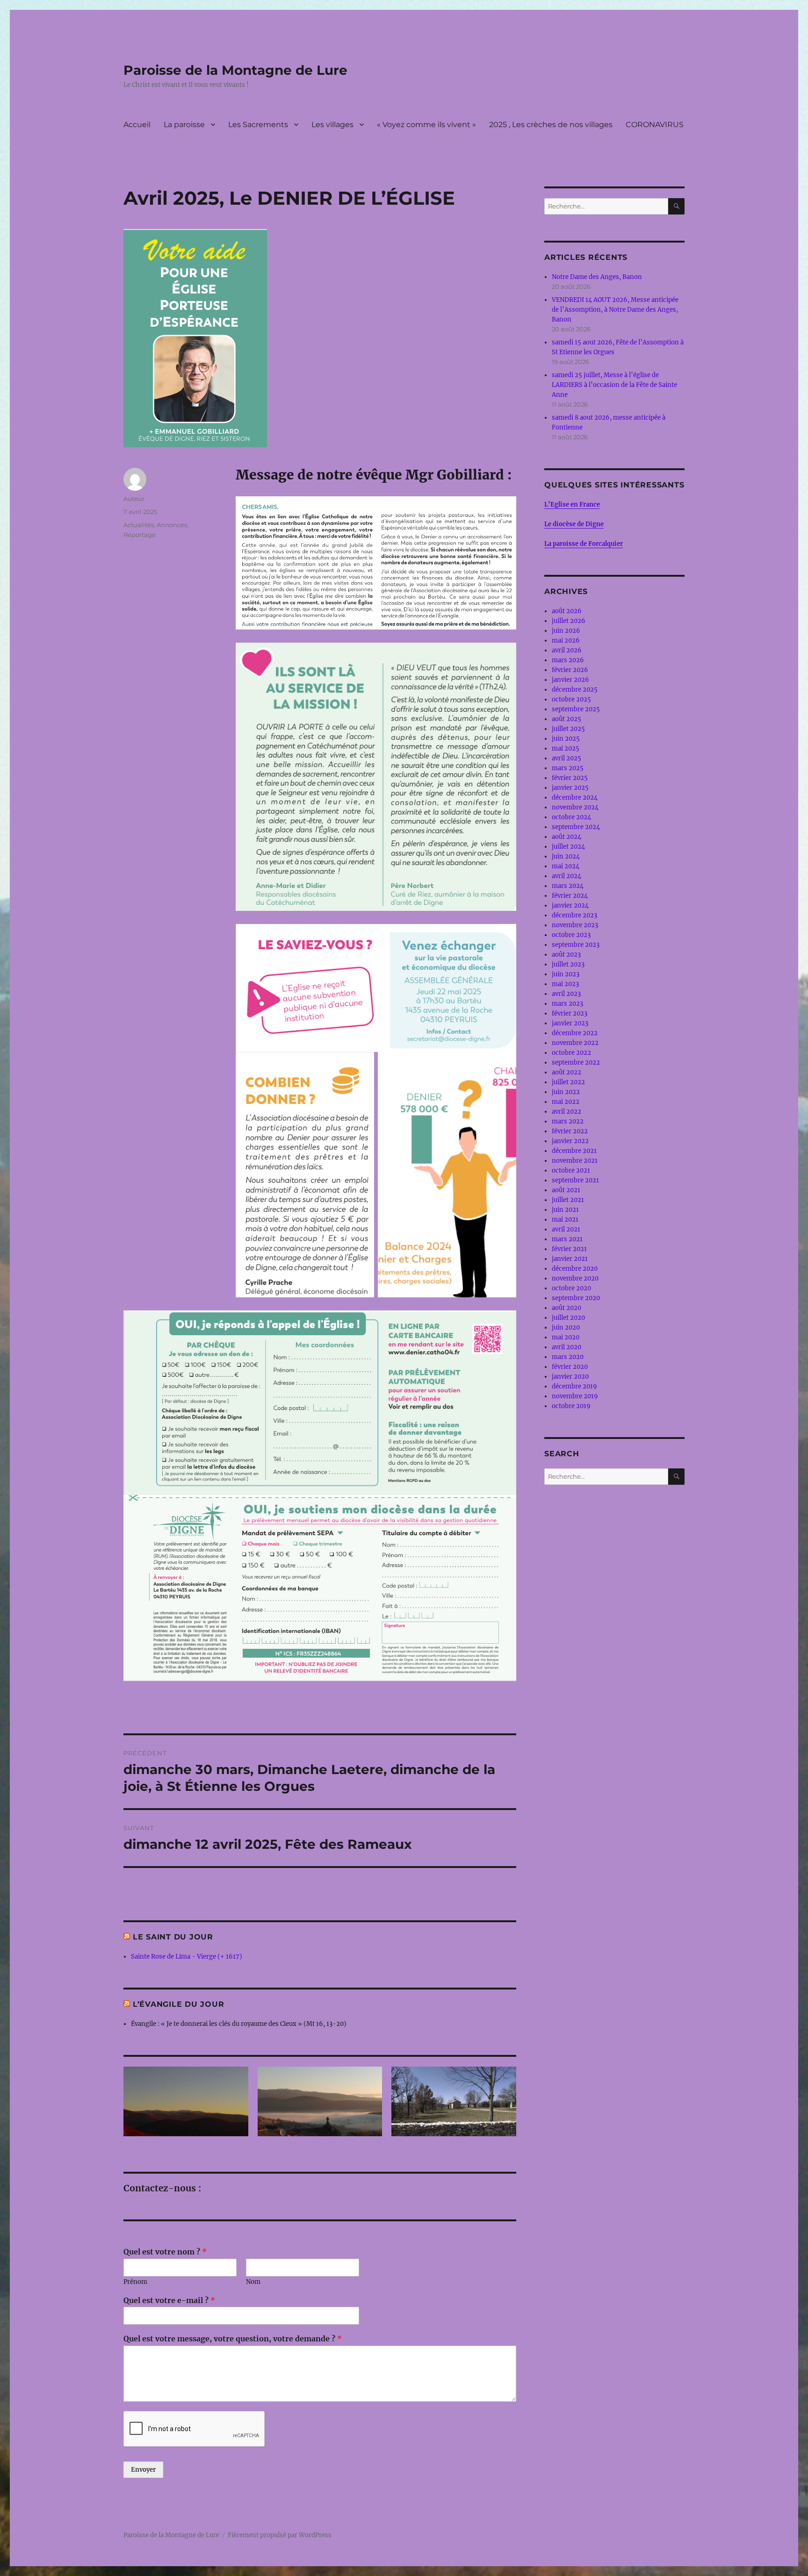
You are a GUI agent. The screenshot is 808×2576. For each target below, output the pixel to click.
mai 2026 (566, 640)
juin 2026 (566, 631)
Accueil (137, 125)
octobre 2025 (571, 699)
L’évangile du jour (179, 2004)
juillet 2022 (568, 1082)
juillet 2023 (568, 964)
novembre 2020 (575, 1278)
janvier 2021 (570, 1259)
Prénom (135, 2282)
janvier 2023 (570, 1023)
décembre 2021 (574, 1151)
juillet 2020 (568, 1318)
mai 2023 (565, 984)
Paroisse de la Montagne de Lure (235, 70)
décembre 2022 (575, 1033)
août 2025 (566, 719)
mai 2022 (566, 1102)
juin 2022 (566, 1092)
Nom (253, 2282)
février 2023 (570, 1013)
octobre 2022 (571, 1053)
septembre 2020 (576, 1298)
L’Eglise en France (572, 504)
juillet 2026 (569, 621)
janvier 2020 (570, 1377)
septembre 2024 (576, 827)
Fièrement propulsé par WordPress (280, 2535)
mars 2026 (568, 660)
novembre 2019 (575, 1396)
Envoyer (143, 2470)
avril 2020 (566, 1347)
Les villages (332, 125)
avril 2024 (566, 876)
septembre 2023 (576, 945)
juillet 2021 (568, 1200)
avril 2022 (566, 1112)
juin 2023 (566, 974)
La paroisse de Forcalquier (584, 544)
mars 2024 (568, 886)
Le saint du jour (173, 1937)
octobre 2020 (571, 1288)
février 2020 (570, 1367)
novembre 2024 (575, 807)
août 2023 (566, 955)
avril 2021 (566, 1229)
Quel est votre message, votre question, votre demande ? (233, 2339)
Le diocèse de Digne (574, 524)
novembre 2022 (575, 1043)
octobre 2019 (571, 1406)
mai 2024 (566, 866)
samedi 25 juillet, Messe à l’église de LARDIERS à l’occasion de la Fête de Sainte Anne (614, 385)
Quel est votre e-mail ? (169, 2300)
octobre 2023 (571, 935)
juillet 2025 (568, 729)
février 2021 (569, 1249)
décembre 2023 (574, 915)
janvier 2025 (570, 788)
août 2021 (566, 1190)
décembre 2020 (575, 1269)
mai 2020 (566, 1337)
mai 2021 (565, 1220)
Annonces (172, 525)
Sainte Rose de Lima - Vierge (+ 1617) (187, 1957)
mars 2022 (568, 1121)
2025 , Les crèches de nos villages (551, 125)
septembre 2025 (576, 709)
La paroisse (184, 125)
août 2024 (566, 837)
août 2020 (566, 1308)
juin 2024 (566, 856)
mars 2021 (567, 1239)
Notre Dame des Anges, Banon (597, 277)
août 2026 (567, 611)
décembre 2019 (574, 1386)
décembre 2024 (575, 798)
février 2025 (570, 778)
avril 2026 (567, 650)
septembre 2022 (576, 1063)
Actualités (139, 525)
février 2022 (570, 1131)
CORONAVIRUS (655, 125)
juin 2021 (565, 1210)
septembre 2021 (575, 1180)
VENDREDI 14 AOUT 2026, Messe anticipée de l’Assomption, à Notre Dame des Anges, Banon (615, 310)
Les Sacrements (258, 125)
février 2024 (570, 896)
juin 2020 (566, 1327)
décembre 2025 (575, 690)
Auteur (134, 499)
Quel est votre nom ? (165, 2252)
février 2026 (570, 670)
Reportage (140, 535)
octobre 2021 (571, 1170)
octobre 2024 (571, 817)
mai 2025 (566, 748)
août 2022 (566, 1072)
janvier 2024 (570, 905)
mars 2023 (567, 1004)
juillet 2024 (568, 847)
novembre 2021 (575, 1161)
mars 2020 (568, 1357)
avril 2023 (566, 994)
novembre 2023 (575, 925)
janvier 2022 (570, 1141)
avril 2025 (566, 758)
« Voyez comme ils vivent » (426, 125)
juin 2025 (566, 739)
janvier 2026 (570, 680)
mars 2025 (568, 768)
